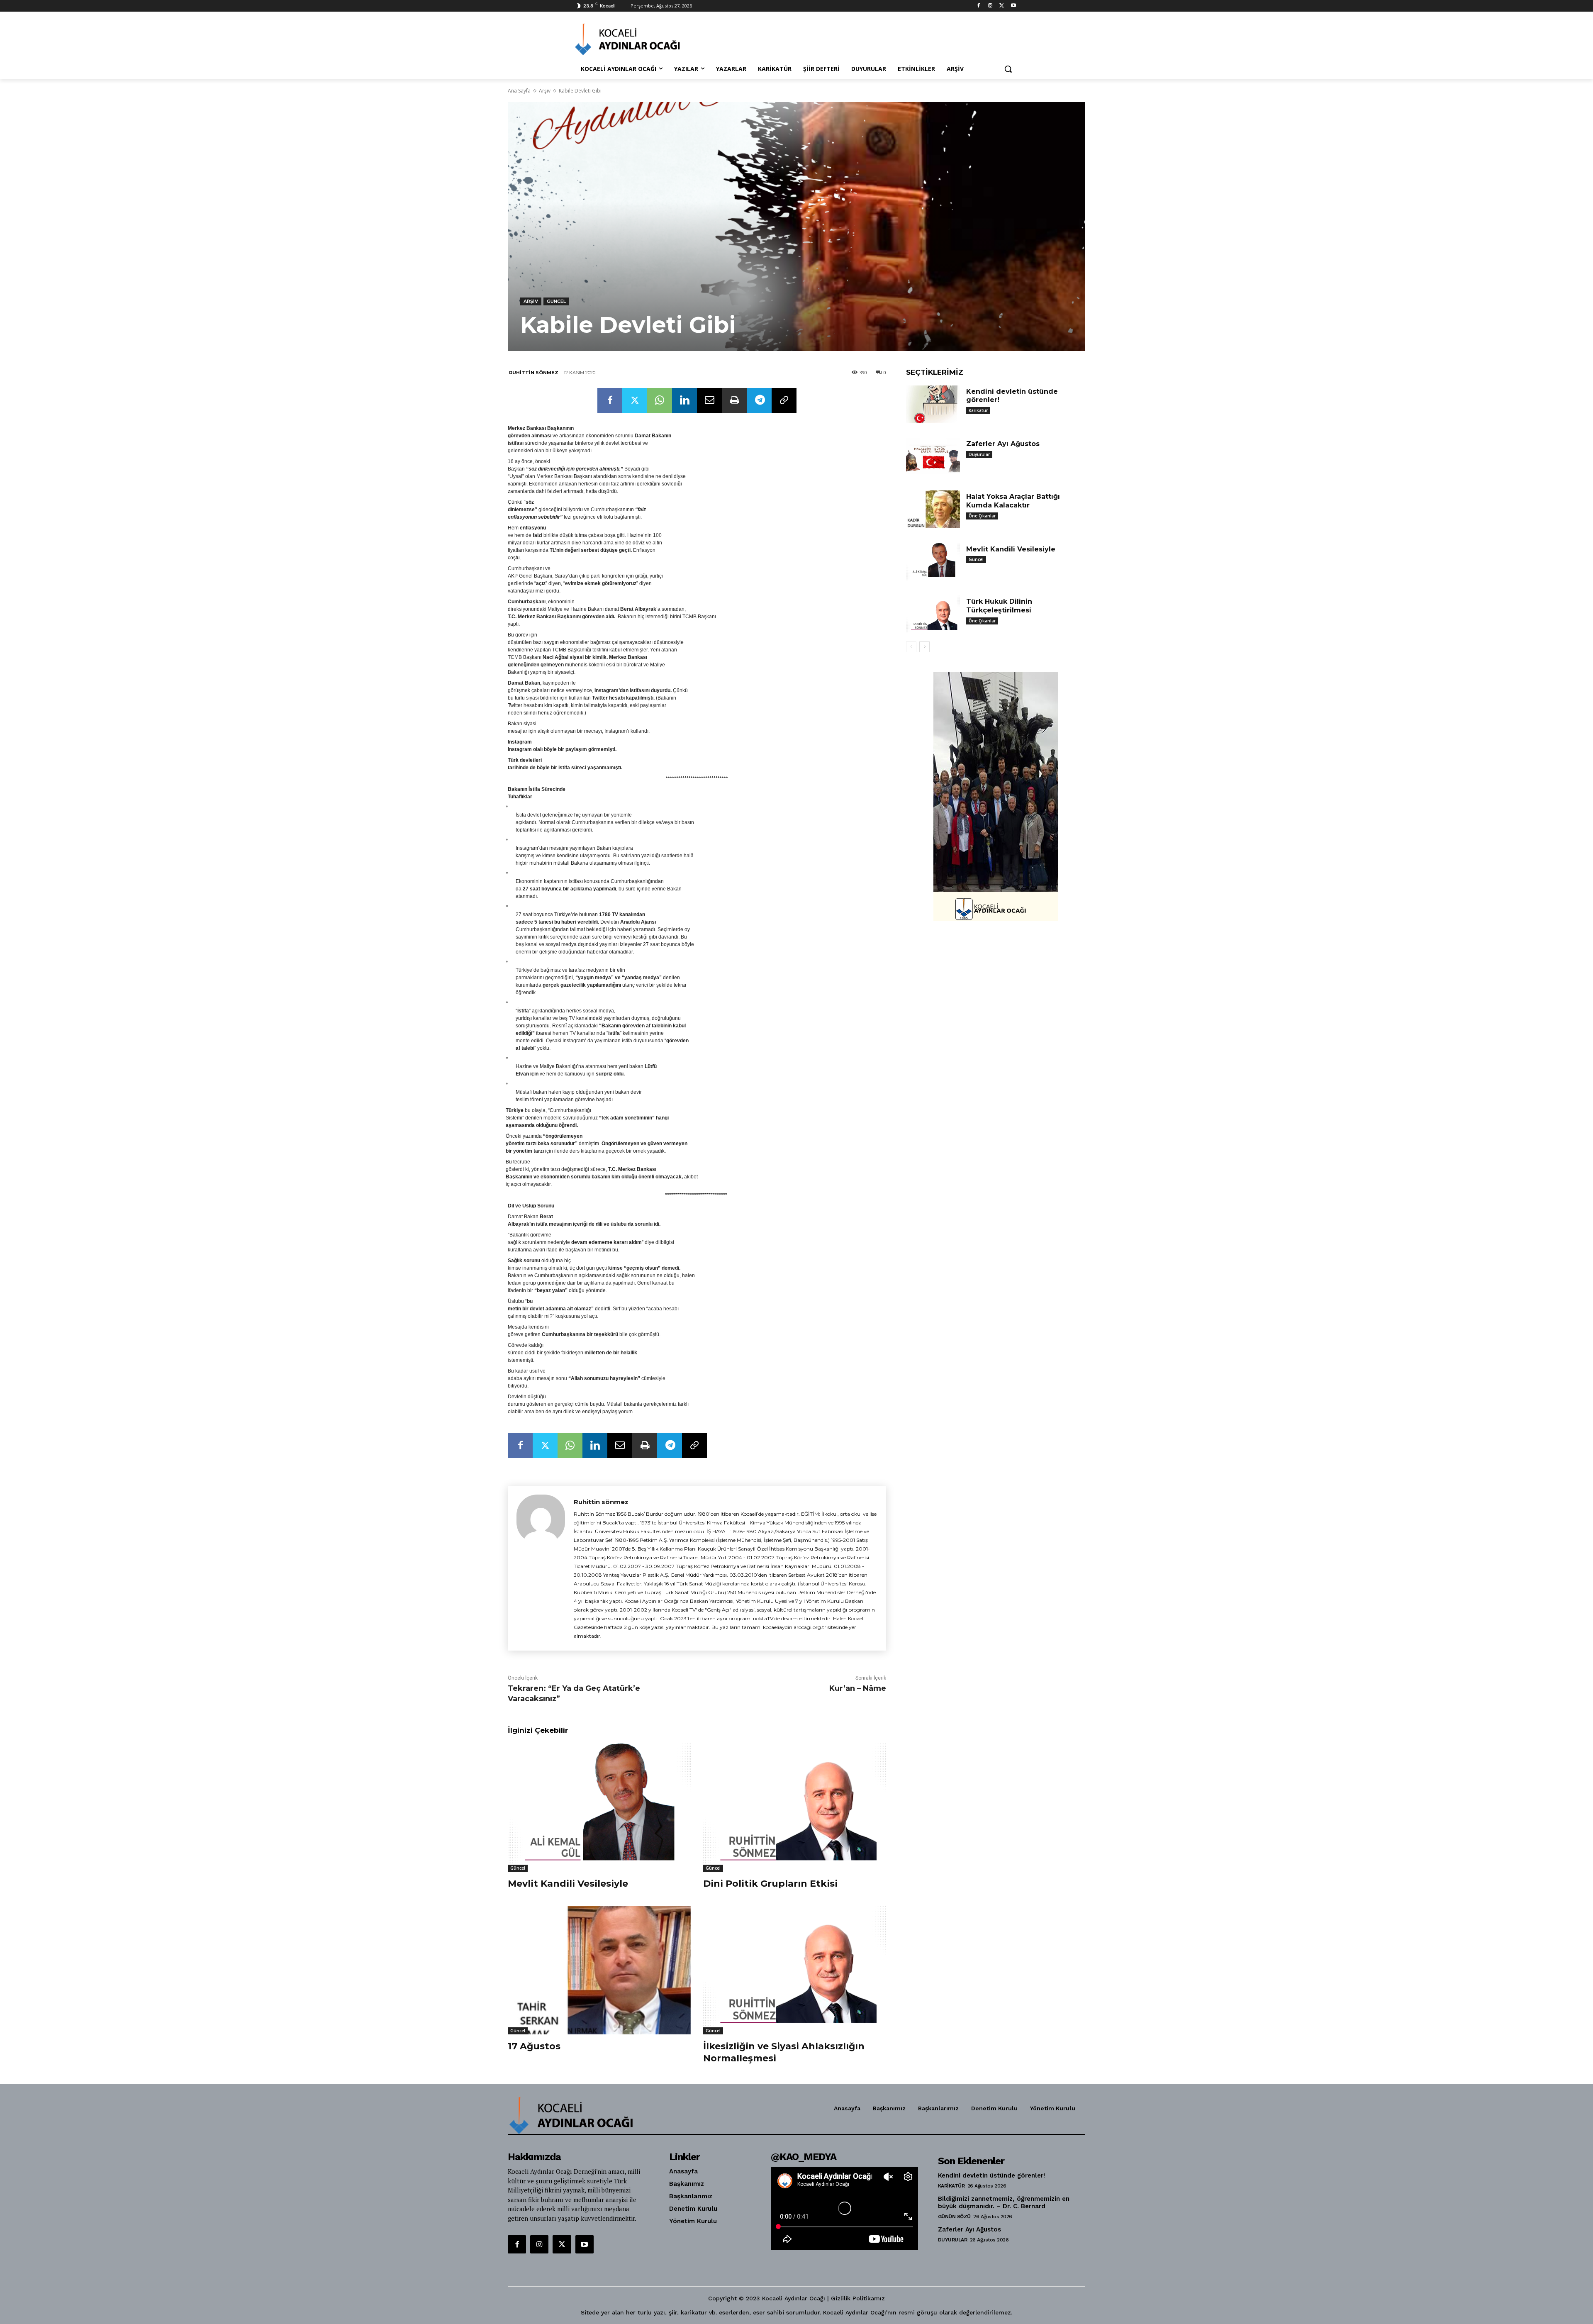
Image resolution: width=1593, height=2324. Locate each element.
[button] (1008, 69)
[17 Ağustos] (599, 1970)
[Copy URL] (784, 400)
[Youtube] (1013, 6)
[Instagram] (990, 6)
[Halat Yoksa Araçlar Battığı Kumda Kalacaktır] (933, 509)
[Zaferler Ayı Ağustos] (933, 457)
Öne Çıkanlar (982, 516)
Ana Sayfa (519, 91)
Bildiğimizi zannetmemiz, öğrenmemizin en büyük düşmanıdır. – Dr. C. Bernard (1004, 2202)
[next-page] (924, 647)
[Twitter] (1002, 6)
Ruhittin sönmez (534, 373)
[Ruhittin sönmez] (541, 1568)
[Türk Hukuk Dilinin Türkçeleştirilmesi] (933, 614)
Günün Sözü (954, 2217)
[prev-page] (911, 647)
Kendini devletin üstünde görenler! (991, 2175)
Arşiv (545, 91)
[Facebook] (979, 6)
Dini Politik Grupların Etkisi (770, 1884)
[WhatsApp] (660, 400)
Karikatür (978, 410)
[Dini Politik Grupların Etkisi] (795, 1808)
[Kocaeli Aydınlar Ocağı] (641, 39)
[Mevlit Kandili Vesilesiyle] (599, 1808)
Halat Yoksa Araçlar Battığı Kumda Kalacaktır (1013, 501)
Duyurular (979, 454)
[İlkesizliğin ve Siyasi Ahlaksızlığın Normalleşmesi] (795, 1970)
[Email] (709, 400)
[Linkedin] (684, 400)
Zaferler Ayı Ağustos (1003, 444)
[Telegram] (759, 400)
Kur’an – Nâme (858, 1688)
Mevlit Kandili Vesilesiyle (568, 1884)
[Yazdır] (734, 400)
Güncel (556, 301)
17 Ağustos (534, 2046)
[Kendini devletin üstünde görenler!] (933, 404)
